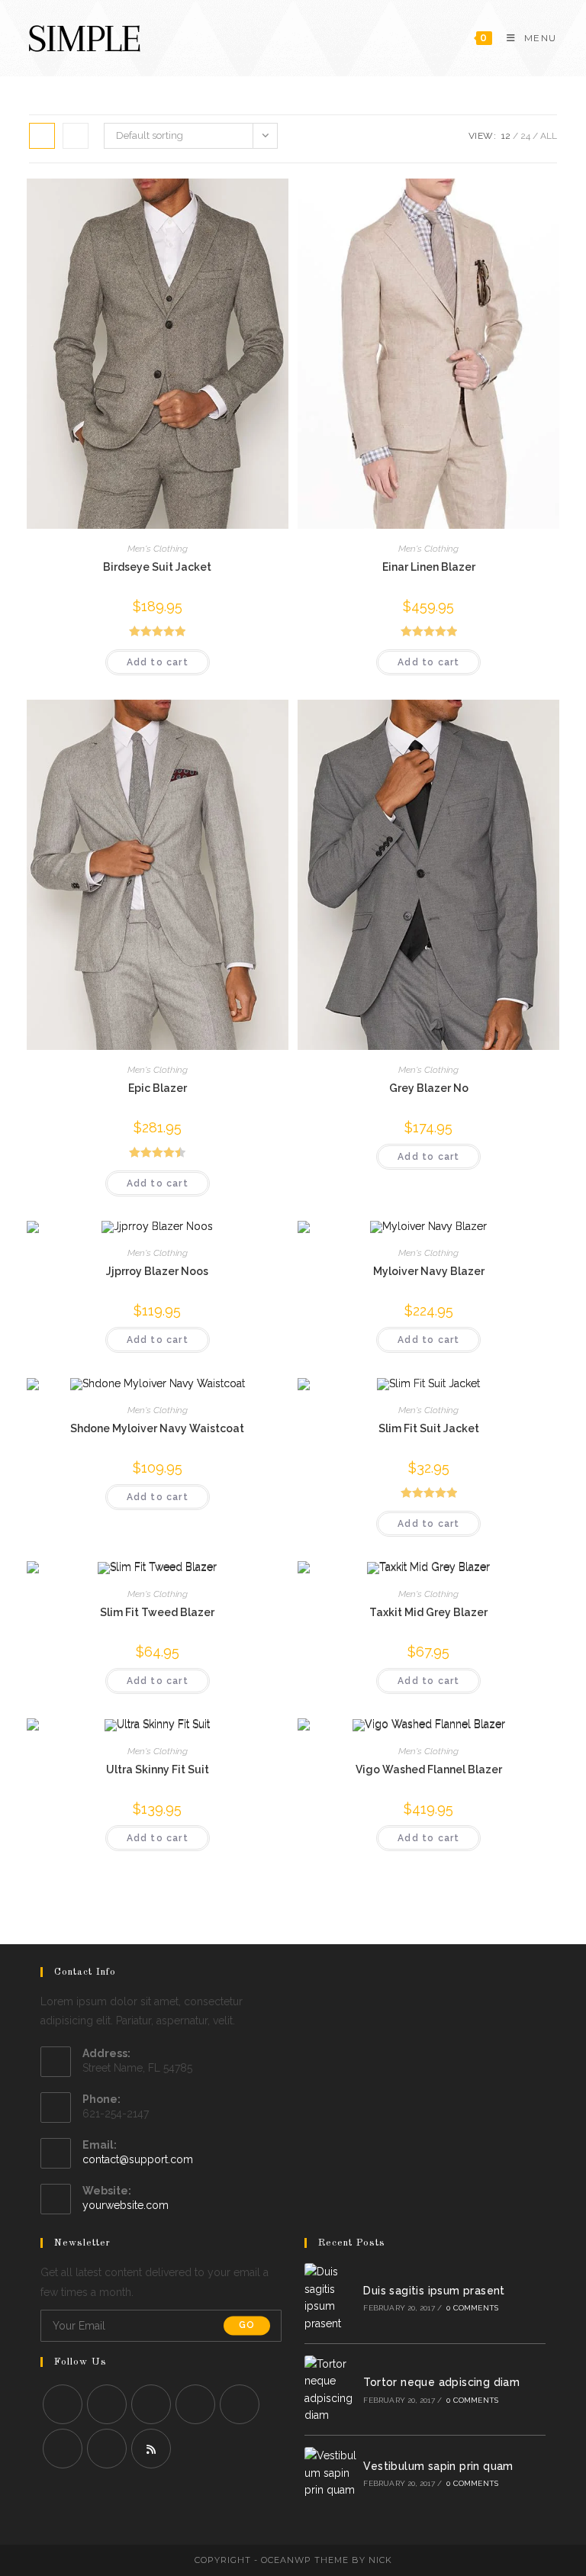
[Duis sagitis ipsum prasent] (330, 2297)
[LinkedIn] (195, 2404)
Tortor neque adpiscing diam (441, 2382)
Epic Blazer (158, 1088)
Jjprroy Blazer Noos (157, 1271)
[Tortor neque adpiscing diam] (330, 2390)
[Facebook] (107, 2404)
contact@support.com (138, 2159)
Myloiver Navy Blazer (429, 1271)
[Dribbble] (63, 2449)
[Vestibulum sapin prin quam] (330, 2473)
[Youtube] (107, 2449)
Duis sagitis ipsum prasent (434, 2291)
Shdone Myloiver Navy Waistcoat (157, 1428)
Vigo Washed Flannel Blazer (429, 1769)
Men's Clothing (158, 549)
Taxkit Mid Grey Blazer (428, 1612)
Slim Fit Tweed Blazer (157, 1612)
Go (247, 2326)
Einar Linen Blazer (429, 567)
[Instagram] (151, 2404)
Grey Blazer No (429, 1088)
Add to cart (158, 662)
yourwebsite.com (126, 2205)
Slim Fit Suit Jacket (429, 1428)
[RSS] (151, 2449)
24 (525, 136)
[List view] (76, 136)
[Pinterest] (240, 2404)
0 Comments (472, 2308)
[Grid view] (42, 136)
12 (506, 136)
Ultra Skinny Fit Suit (158, 1769)
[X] (63, 2404)
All (549, 136)
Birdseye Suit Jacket (157, 567)
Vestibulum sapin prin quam (438, 2466)
